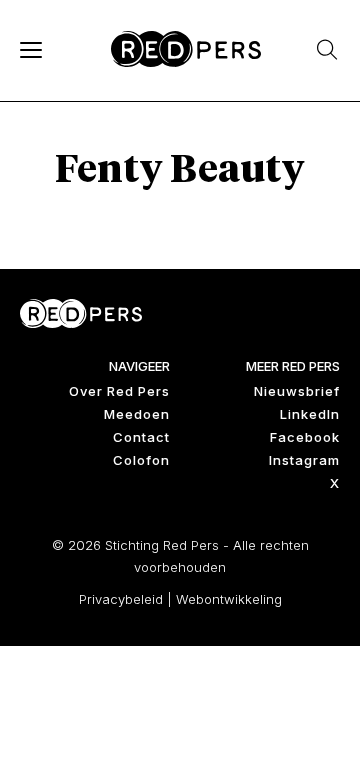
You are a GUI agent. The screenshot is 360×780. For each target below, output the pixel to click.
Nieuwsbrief (297, 391)
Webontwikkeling (229, 599)
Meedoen (137, 414)
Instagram (304, 460)
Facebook (305, 437)
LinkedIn (310, 414)
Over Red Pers (119, 391)
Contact (141, 437)
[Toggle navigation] (30, 49)
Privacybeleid (121, 599)
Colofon (141, 460)
